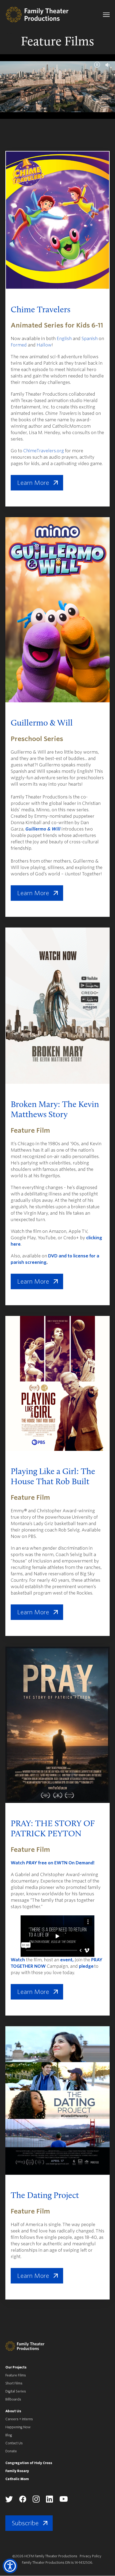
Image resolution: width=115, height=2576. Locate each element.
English (64, 339)
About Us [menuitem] (13, 2411)
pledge (86, 1966)
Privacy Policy (91, 2556)
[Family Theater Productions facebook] (23, 2501)
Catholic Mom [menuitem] (17, 2479)
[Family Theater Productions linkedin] (49, 2501)
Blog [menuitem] (9, 2435)
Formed (19, 345)
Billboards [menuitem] (13, 2399)
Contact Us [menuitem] (14, 2443)
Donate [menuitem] (11, 2451)
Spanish (90, 339)
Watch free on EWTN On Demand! (53, 1863)
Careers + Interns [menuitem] (19, 2419)
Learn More (33, 483)
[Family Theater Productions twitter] (9, 2501)
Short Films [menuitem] (14, 2383)
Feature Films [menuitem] (16, 2375)
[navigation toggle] (106, 15)
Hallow (44, 345)
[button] (10, 2566)
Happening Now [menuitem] (18, 2427)
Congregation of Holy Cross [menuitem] (29, 2463)
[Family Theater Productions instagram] (36, 2501)
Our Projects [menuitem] (16, 2367)
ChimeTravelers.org (44, 451)
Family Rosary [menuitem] (17, 2471)
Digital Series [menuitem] (16, 2391)
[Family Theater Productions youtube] (64, 2501)
